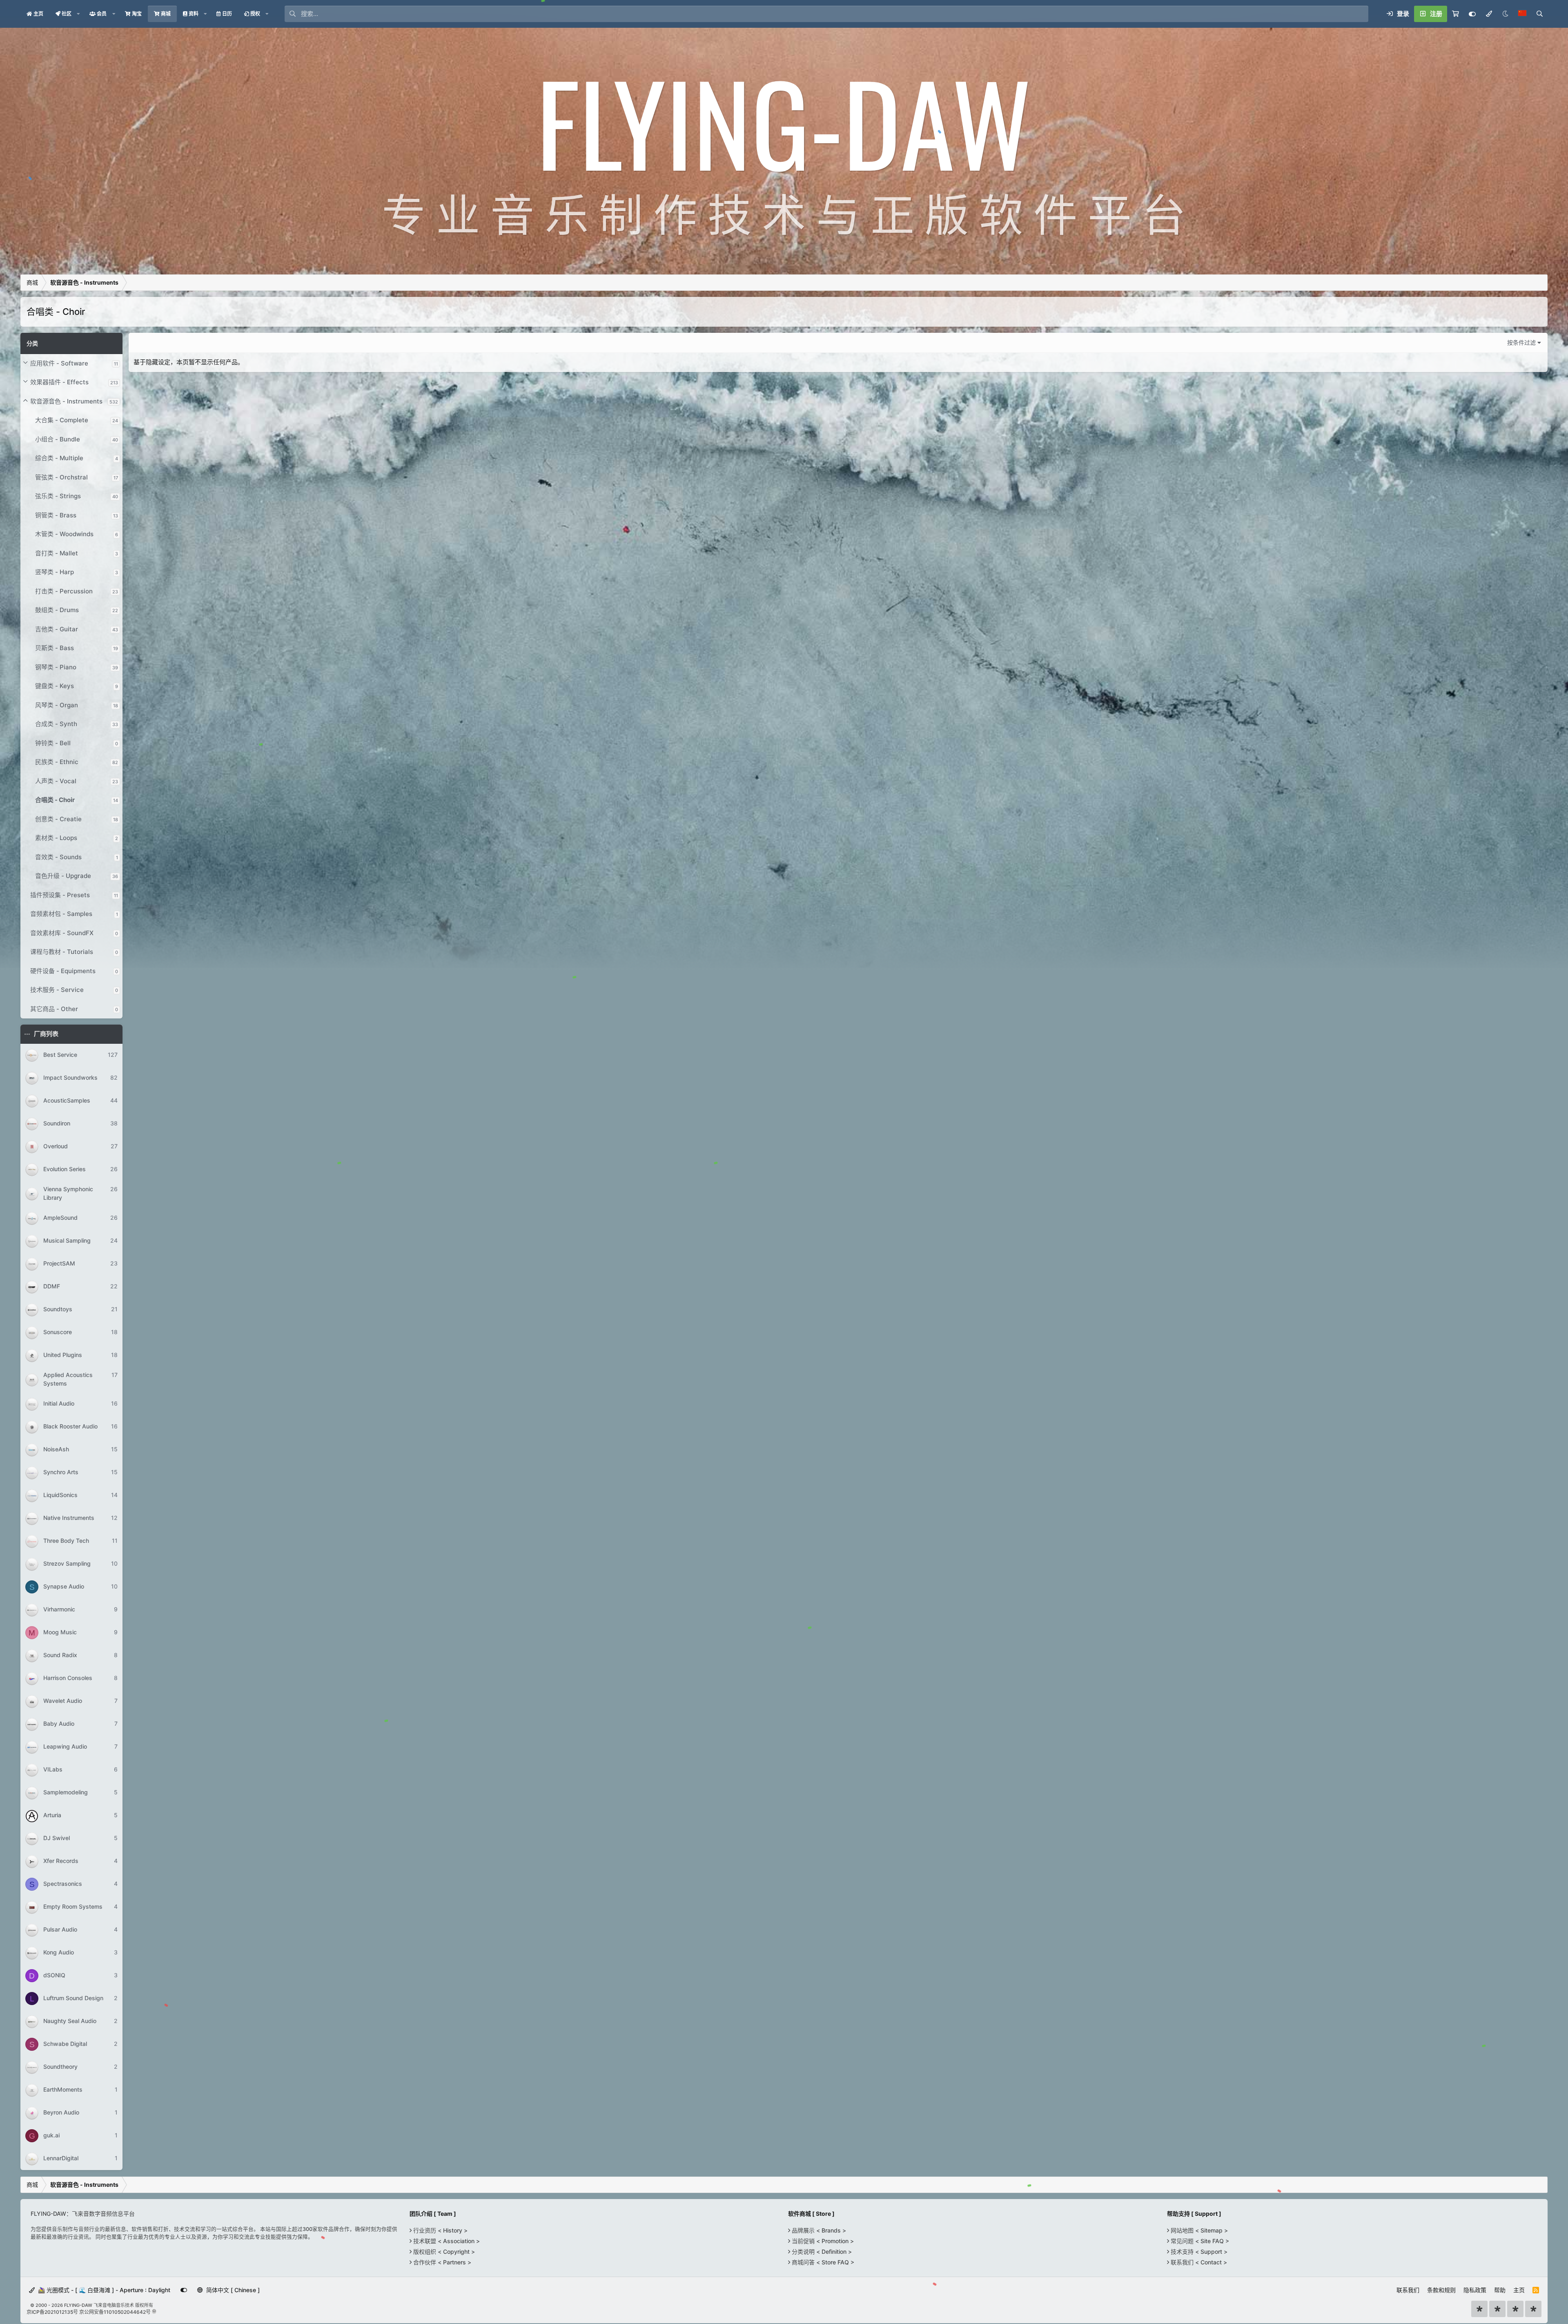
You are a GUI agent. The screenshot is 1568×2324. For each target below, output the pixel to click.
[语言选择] (1522, 14)
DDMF (52, 1287)
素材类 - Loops (56, 838)
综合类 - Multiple (59, 458)
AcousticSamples (67, 1100)
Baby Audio (59, 1724)
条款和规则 (1441, 2290)
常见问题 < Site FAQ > (1199, 2241)
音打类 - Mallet (57, 553)
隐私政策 (1475, 2290)
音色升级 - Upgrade (63, 876)
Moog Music (60, 1632)
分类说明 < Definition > (821, 2252)
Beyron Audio (61, 2113)
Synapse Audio (64, 1587)
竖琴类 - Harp (55, 572)
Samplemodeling (66, 1793)
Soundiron (57, 1123)
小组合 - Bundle (58, 439)
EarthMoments (63, 2090)
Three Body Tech (66, 1541)
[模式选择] (1489, 14)
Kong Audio (59, 1953)
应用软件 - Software (59, 363)
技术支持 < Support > (1198, 2252)
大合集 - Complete (62, 420)
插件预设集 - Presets (60, 895)
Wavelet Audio (63, 1701)
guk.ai (51, 2136)
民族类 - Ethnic (57, 762)
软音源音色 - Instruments (66, 401)
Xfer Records (61, 1861)
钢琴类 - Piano (56, 667)
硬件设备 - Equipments (63, 971)
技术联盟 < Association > (446, 2241)
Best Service (60, 1055)
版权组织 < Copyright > (443, 2252)
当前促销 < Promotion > (822, 2241)
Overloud (56, 1146)
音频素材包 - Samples (61, 914)
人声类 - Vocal (56, 781)
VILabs (53, 1770)
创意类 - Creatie (58, 819)
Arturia (52, 1815)
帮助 (1500, 2290)
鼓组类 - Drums (57, 610)
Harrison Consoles (68, 1678)
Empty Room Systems (73, 1907)
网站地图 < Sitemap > (1198, 2230)
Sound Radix (60, 1655)
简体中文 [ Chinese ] (232, 2290)
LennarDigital (61, 2158)
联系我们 (1408, 2290)
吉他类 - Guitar (57, 629)
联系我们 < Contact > (1198, 2262)
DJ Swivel (57, 1838)
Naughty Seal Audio (70, 2021)
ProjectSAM (59, 1264)
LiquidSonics (60, 1495)
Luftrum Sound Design (73, 1998)
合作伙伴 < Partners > (441, 2262)
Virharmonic (59, 1610)
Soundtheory (60, 2067)
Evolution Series (65, 1169)
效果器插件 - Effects (59, 382)
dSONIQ (54, 1975)
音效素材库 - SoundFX (62, 933)
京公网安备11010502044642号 (115, 2312)
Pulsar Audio (60, 1930)
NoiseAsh (56, 1449)
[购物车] (1456, 14)
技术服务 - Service (57, 990)
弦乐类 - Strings (58, 496)
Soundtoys (58, 1309)
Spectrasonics (63, 1884)
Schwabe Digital (65, 2044)
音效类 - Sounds (58, 857)
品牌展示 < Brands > (818, 2230)
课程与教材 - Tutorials (62, 952)
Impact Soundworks (70, 1077)
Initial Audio (59, 1404)
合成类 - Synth (56, 724)
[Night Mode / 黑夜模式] (1505, 14)
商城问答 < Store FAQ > (822, 2262)
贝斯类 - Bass (55, 648)
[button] (78, 14)
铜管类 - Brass (56, 515)
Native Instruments (69, 1518)
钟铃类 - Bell (53, 743)
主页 (1519, 2290)
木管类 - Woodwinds (64, 534)
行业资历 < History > (440, 2230)
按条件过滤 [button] (1521, 342)
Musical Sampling (67, 1241)
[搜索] (1539, 14)
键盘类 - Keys (55, 686)
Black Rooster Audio (70, 1427)
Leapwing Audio (65, 1747)
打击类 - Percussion (64, 591)
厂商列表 (46, 1034)
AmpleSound (60, 1218)
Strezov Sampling (67, 1564)
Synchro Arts (61, 1472)
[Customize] (1472, 14)
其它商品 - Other (54, 1009)
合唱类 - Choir (55, 800)
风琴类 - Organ (57, 705)
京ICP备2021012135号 (52, 2312)
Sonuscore (58, 1332)
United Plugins (63, 1355)
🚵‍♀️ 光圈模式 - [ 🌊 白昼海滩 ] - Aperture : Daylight (103, 2290)
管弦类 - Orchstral (61, 477)
